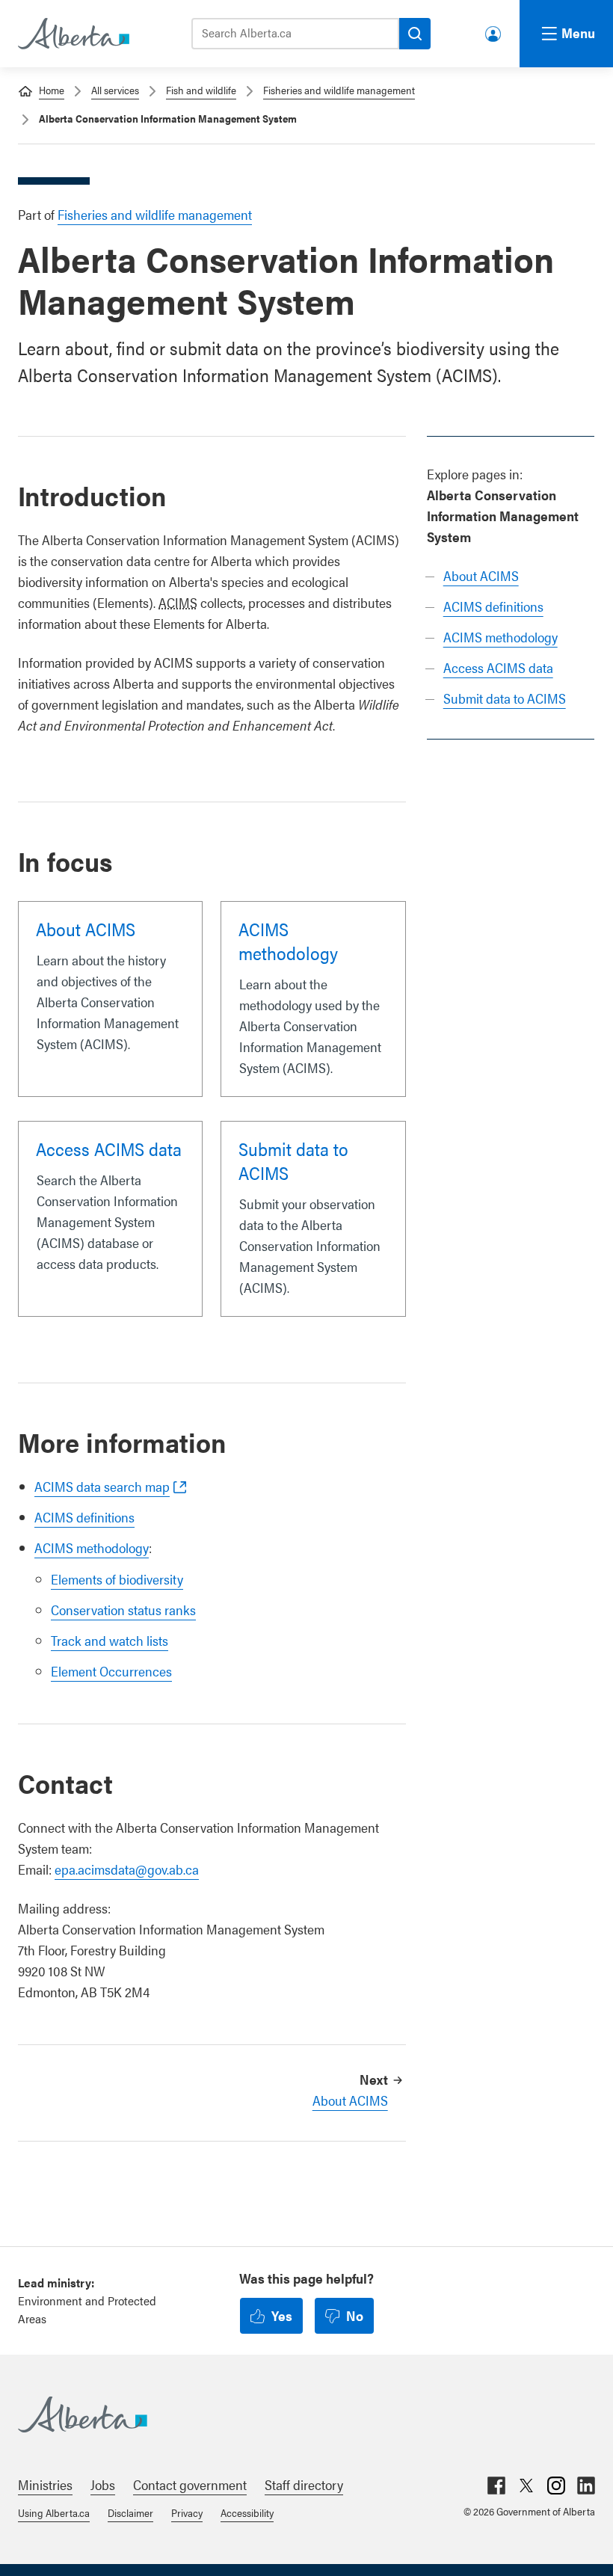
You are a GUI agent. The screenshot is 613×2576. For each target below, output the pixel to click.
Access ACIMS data (498, 667)
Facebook (496, 2486)
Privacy (187, 2512)
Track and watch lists (110, 1640)
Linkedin (586, 2486)
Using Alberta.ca (54, 2512)
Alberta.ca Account (494, 31)
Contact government (190, 2484)
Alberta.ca (292, 2414)
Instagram (556, 2486)
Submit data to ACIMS (505, 698)
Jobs (103, 2484)
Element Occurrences (111, 1671)
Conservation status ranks (123, 1610)
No (355, 2315)
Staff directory (304, 2484)
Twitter (526, 2486)
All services (115, 90)
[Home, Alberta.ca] (73, 34)
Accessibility (247, 2512)
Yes (282, 2315)
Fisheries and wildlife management (339, 90)
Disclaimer (130, 2512)
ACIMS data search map (102, 1486)
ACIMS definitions (493, 606)
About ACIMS (481, 575)
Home (52, 90)
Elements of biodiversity (117, 1579)
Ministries (45, 2484)
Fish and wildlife (201, 90)
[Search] (415, 34)
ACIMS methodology (500, 637)
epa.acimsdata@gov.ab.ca (127, 1869)
